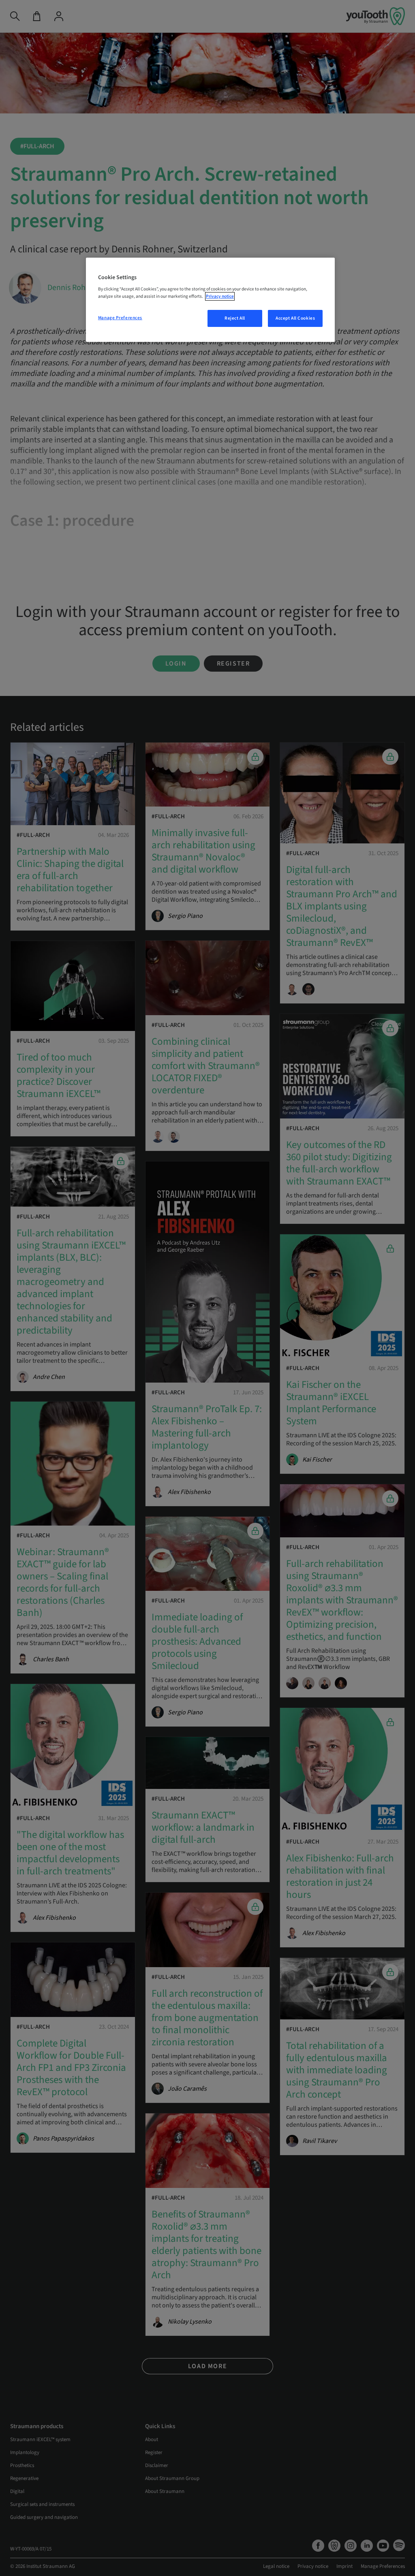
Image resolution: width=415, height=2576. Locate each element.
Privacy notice (220, 296)
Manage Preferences (120, 318)
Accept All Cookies (295, 318)
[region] (210, 300)
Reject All (235, 318)
